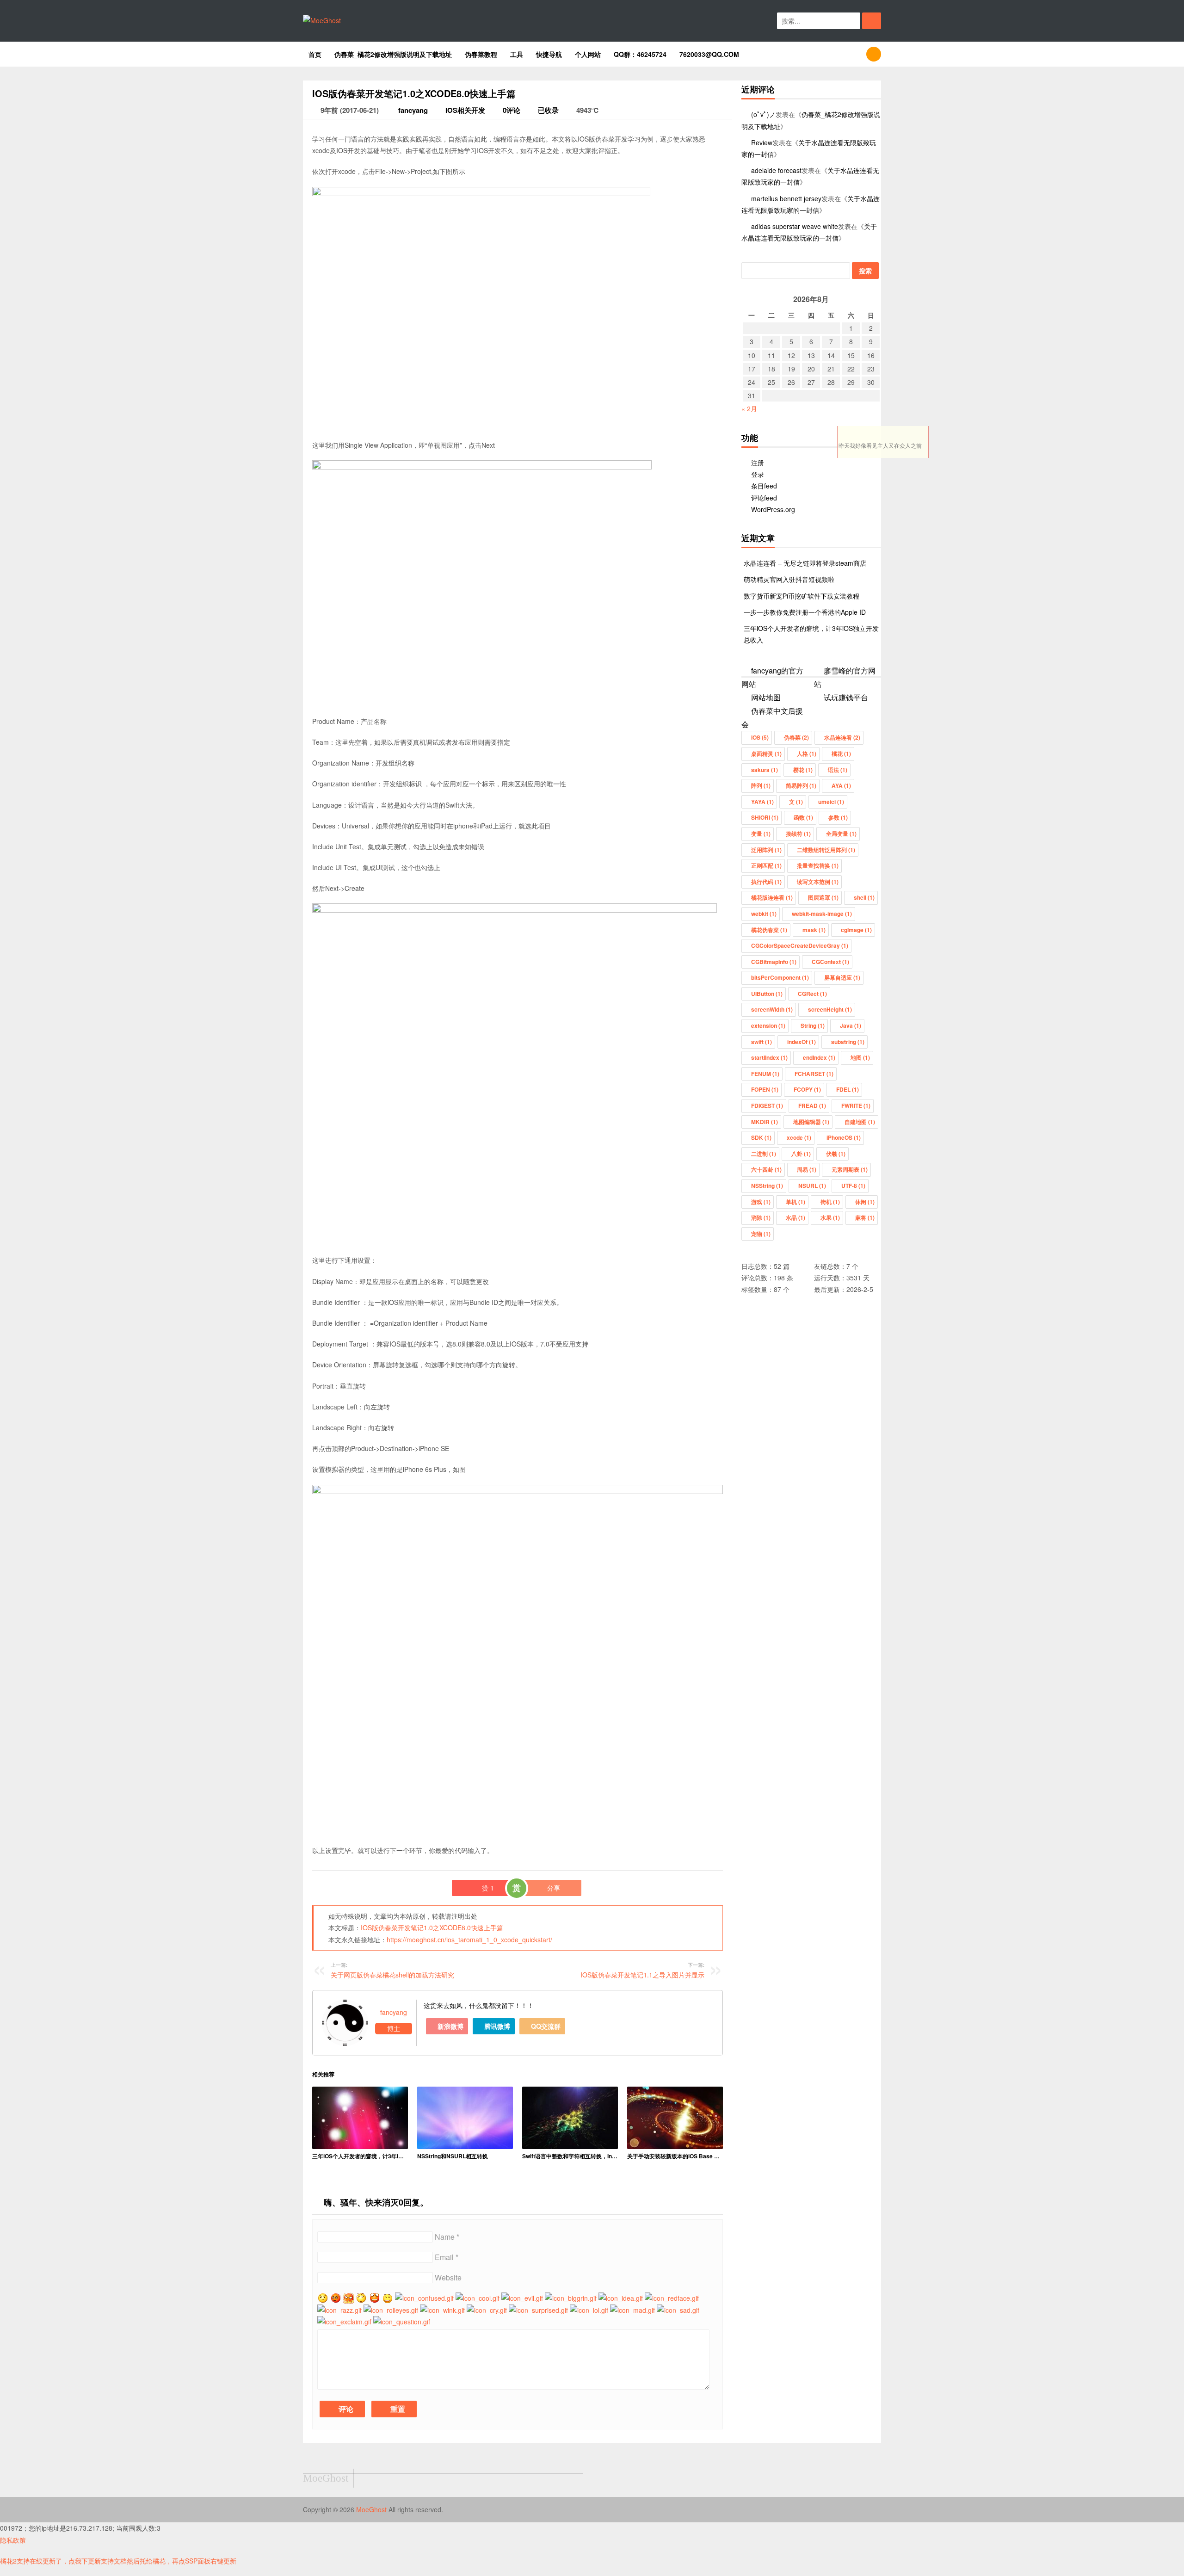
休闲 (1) (865, 1202)
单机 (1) (795, 1202)
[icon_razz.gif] (339, 2310)
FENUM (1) (765, 1074)
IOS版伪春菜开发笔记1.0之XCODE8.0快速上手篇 (432, 1927)
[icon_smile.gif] (388, 2298)
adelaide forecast (776, 170)
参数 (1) (838, 817)
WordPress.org (773, 509)
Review (762, 142)
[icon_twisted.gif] (349, 2298)
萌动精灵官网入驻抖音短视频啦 (789, 579)
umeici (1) (831, 802)
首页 (315, 54)
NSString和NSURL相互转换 (453, 2156)
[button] (872, 21)
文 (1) (796, 802)
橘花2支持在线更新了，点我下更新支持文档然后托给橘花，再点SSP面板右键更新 (118, 2561)
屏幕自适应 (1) (842, 977)
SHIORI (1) (765, 817)
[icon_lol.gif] (589, 2310)
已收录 (548, 110)
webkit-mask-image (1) (822, 914)
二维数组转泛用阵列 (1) (826, 850)
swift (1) (762, 1042)
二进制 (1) (764, 1154)
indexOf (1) (802, 1042)
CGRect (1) (812, 994)
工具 (517, 54)
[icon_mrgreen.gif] (323, 2298)
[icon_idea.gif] (621, 2298)
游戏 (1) (761, 1202)
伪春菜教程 (481, 54)
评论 (345, 2409)
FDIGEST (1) (767, 1106)
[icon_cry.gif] (487, 2310)
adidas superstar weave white (795, 226)
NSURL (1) (812, 1186)
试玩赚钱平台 (846, 697)
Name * (447, 2237)
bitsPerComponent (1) (780, 977)
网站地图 (766, 697)
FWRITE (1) (856, 1106)
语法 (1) (838, 770)
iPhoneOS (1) (844, 1137)
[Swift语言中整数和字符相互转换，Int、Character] (570, 2118)
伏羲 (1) (836, 1154)
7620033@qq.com (709, 54)
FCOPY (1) (807, 1089)
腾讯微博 (496, 2026)
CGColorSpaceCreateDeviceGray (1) (800, 945)
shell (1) (864, 897)
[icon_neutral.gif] (336, 2298)
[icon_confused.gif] (424, 2298)
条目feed (764, 486)
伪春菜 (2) (796, 737)
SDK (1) (761, 1137)
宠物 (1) (761, 1234)
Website (448, 2277)
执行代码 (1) (766, 882)
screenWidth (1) (772, 1009)
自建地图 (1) (860, 1122)
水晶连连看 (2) (842, 737)
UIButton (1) (767, 994)
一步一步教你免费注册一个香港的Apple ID (805, 612)
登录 (758, 474)
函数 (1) (803, 817)
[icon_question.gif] (402, 2322)
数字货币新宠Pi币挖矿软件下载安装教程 (802, 596)
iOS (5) (760, 737)
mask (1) (814, 930)
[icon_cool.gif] (478, 2298)
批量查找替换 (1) (818, 865)
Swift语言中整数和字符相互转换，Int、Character (570, 2156)
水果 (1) (830, 1217)
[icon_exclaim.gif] (344, 2322)
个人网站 (588, 54)
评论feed (764, 498)
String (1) (813, 1025)
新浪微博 (450, 2026)
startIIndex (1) (769, 1057)
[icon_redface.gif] (672, 2298)
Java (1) (851, 1025)
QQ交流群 (545, 2026)
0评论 (512, 110)
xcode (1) (799, 1137)
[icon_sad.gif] (678, 2310)
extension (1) (768, 1025)
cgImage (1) (856, 930)
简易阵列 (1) (801, 785)
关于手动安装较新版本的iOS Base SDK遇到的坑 (675, 2156)
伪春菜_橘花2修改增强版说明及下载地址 (393, 54)
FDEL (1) (848, 1089)
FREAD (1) (812, 1106)
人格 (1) (807, 754)
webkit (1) (764, 914)
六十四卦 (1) (766, 1169)
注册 (758, 463)
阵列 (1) (761, 785)
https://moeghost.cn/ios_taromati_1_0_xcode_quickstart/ (469, 1940)
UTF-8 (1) (853, 1186)
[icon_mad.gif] (632, 2310)
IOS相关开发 (465, 110)
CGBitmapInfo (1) (774, 962)
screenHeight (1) (830, 1009)
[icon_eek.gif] (375, 2298)
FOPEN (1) (765, 1089)
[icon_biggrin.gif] (571, 2298)
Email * (447, 2257)
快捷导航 (549, 54)
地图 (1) (860, 1057)
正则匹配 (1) (766, 865)
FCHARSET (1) (814, 1074)
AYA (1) (841, 785)
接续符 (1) (798, 834)
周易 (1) (807, 1169)
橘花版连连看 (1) (772, 897)
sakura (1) (765, 770)
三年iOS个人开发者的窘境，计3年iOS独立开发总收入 (360, 2156)
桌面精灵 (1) (766, 754)
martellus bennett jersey (786, 198)
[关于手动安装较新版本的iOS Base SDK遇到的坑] (675, 2118)
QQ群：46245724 (640, 54)
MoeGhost (372, 2509)
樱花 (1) (803, 770)
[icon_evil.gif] (522, 2298)
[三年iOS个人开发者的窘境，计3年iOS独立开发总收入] (360, 2118)
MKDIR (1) (765, 1122)
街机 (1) (830, 1202)
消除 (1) (761, 1217)
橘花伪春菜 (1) (769, 930)
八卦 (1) (801, 1154)
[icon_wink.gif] (442, 2310)
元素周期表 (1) (850, 1169)
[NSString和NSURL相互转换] (465, 2118)
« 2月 (749, 408)
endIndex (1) (819, 1057)
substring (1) (848, 1042)
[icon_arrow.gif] (362, 2298)
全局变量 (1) (841, 834)
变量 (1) (761, 834)
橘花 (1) (841, 754)
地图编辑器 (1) (811, 1122)
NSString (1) (767, 1186)
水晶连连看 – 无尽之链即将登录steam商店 (805, 563)
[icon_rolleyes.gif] (391, 2310)
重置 (397, 2409)
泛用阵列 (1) (766, 850)
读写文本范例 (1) (818, 882)
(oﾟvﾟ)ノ (763, 114)
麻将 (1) (865, 1217)
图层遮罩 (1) (823, 897)
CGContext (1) (830, 962)
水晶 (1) (795, 1217)
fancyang (412, 110)
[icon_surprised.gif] (538, 2310)
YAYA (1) (762, 802)
